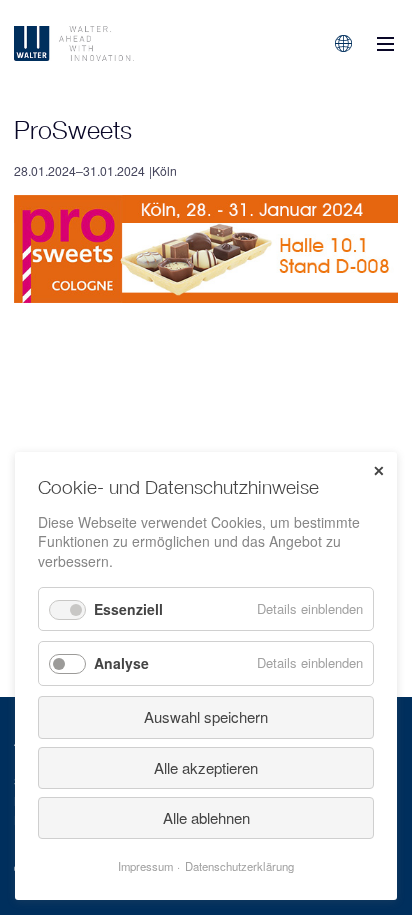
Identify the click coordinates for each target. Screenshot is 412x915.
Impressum (145, 866)
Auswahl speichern (206, 716)
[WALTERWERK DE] (122, 43)
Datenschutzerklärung (239, 866)
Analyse (121, 663)
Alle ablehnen (206, 817)
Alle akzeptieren (206, 767)
